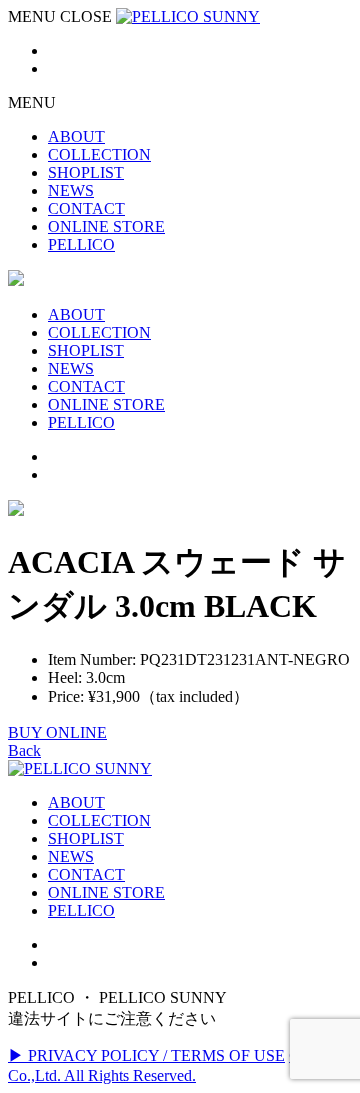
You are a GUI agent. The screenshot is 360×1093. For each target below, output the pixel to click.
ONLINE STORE (106, 892)
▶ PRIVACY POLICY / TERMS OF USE (146, 1055)
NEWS (71, 856)
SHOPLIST (86, 838)
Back (24, 750)
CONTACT (86, 874)
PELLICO (81, 910)
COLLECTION (99, 820)
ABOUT (76, 802)
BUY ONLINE (57, 732)
